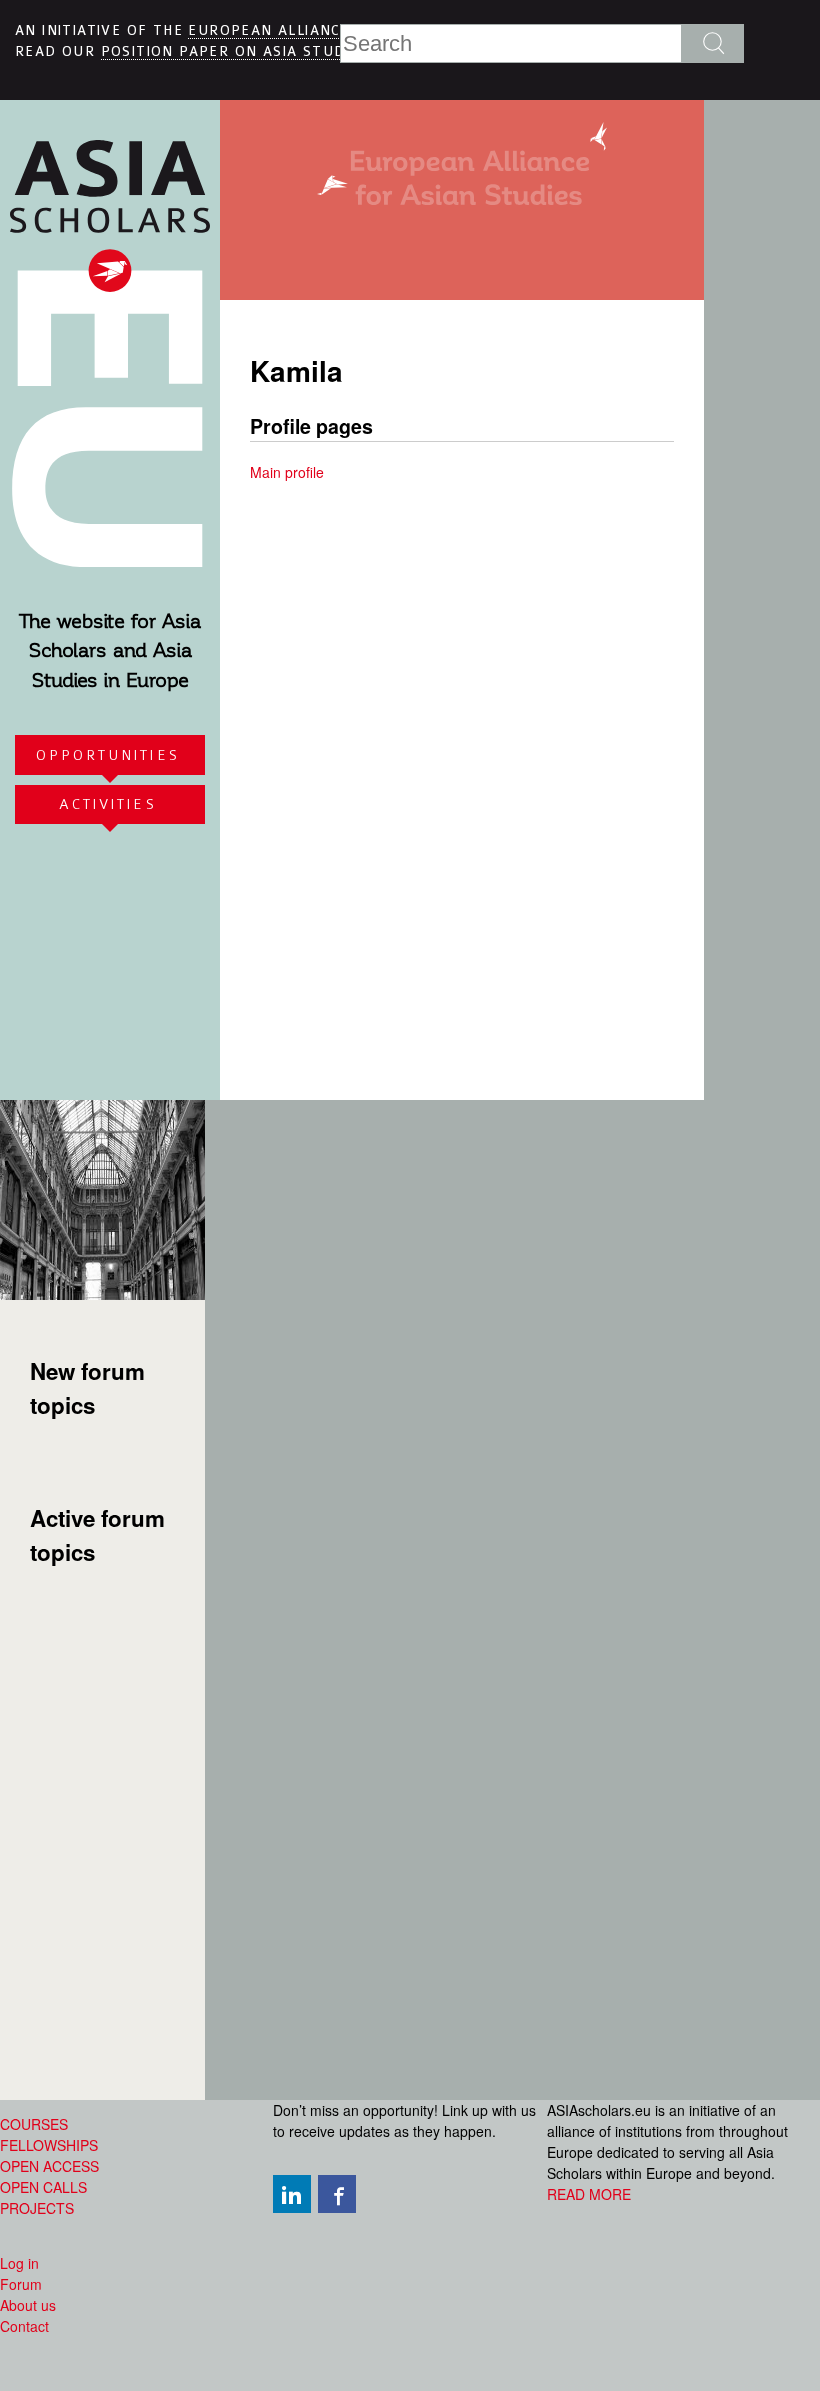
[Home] (110, 556)
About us (28, 2305)
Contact (24, 2326)
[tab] (110, 754)
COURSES (34, 2124)
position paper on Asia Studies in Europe (279, 51)
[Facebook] (339, 2194)
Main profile (287, 472)
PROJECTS (37, 2208)
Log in (19, 2263)
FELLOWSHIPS (49, 2145)
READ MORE (589, 2194)
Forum (21, 2284)
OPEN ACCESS (49, 2166)
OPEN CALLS (43, 2187)
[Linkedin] (294, 2194)
